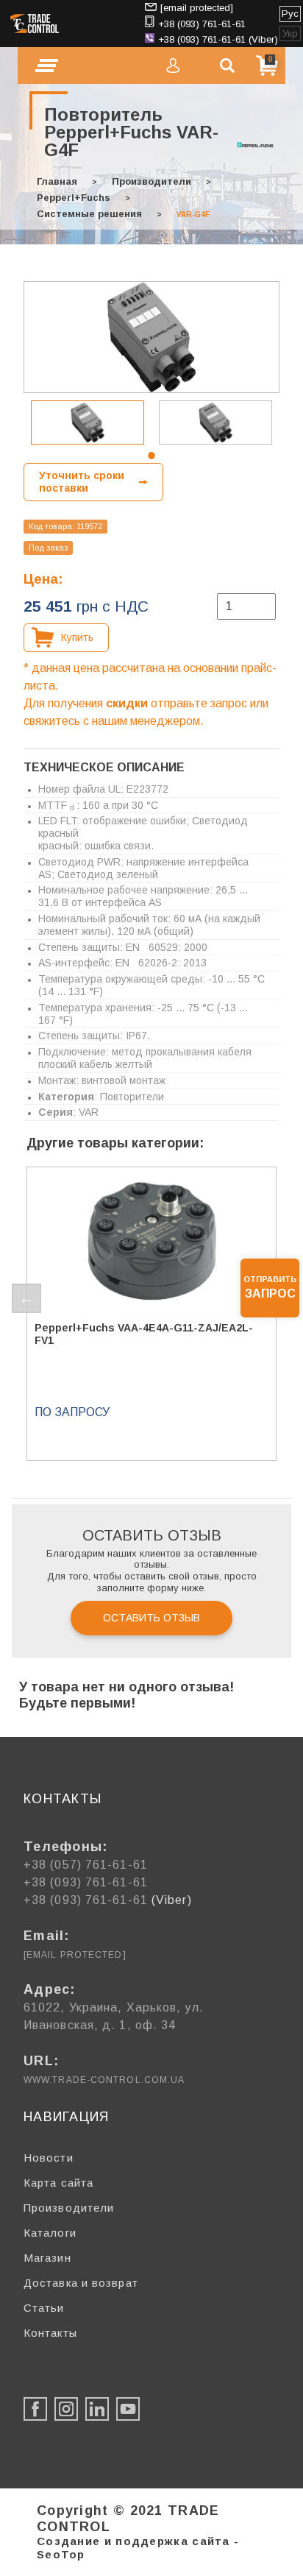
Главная (57, 181)
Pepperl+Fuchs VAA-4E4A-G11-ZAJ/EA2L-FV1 (144, 1334)
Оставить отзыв (151, 1618)
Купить (77, 637)
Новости (49, 2158)
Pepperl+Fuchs (74, 198)
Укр (290, 33)
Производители (151, 181)
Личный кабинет (173, 66)
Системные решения (89, 214)
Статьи (44, 2308)
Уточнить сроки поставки (82, 482)
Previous (26, 1298)
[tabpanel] (88, 422)
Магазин (47, 2258)
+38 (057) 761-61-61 (86, 1865)
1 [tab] (151, 456)
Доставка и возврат (81, 2283)
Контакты (50, 2333)
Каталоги (50, 2233)
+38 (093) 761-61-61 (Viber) (218, 39)
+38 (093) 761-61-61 (202, 24)
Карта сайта (58, 2183)
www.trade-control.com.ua (104, 2080)
